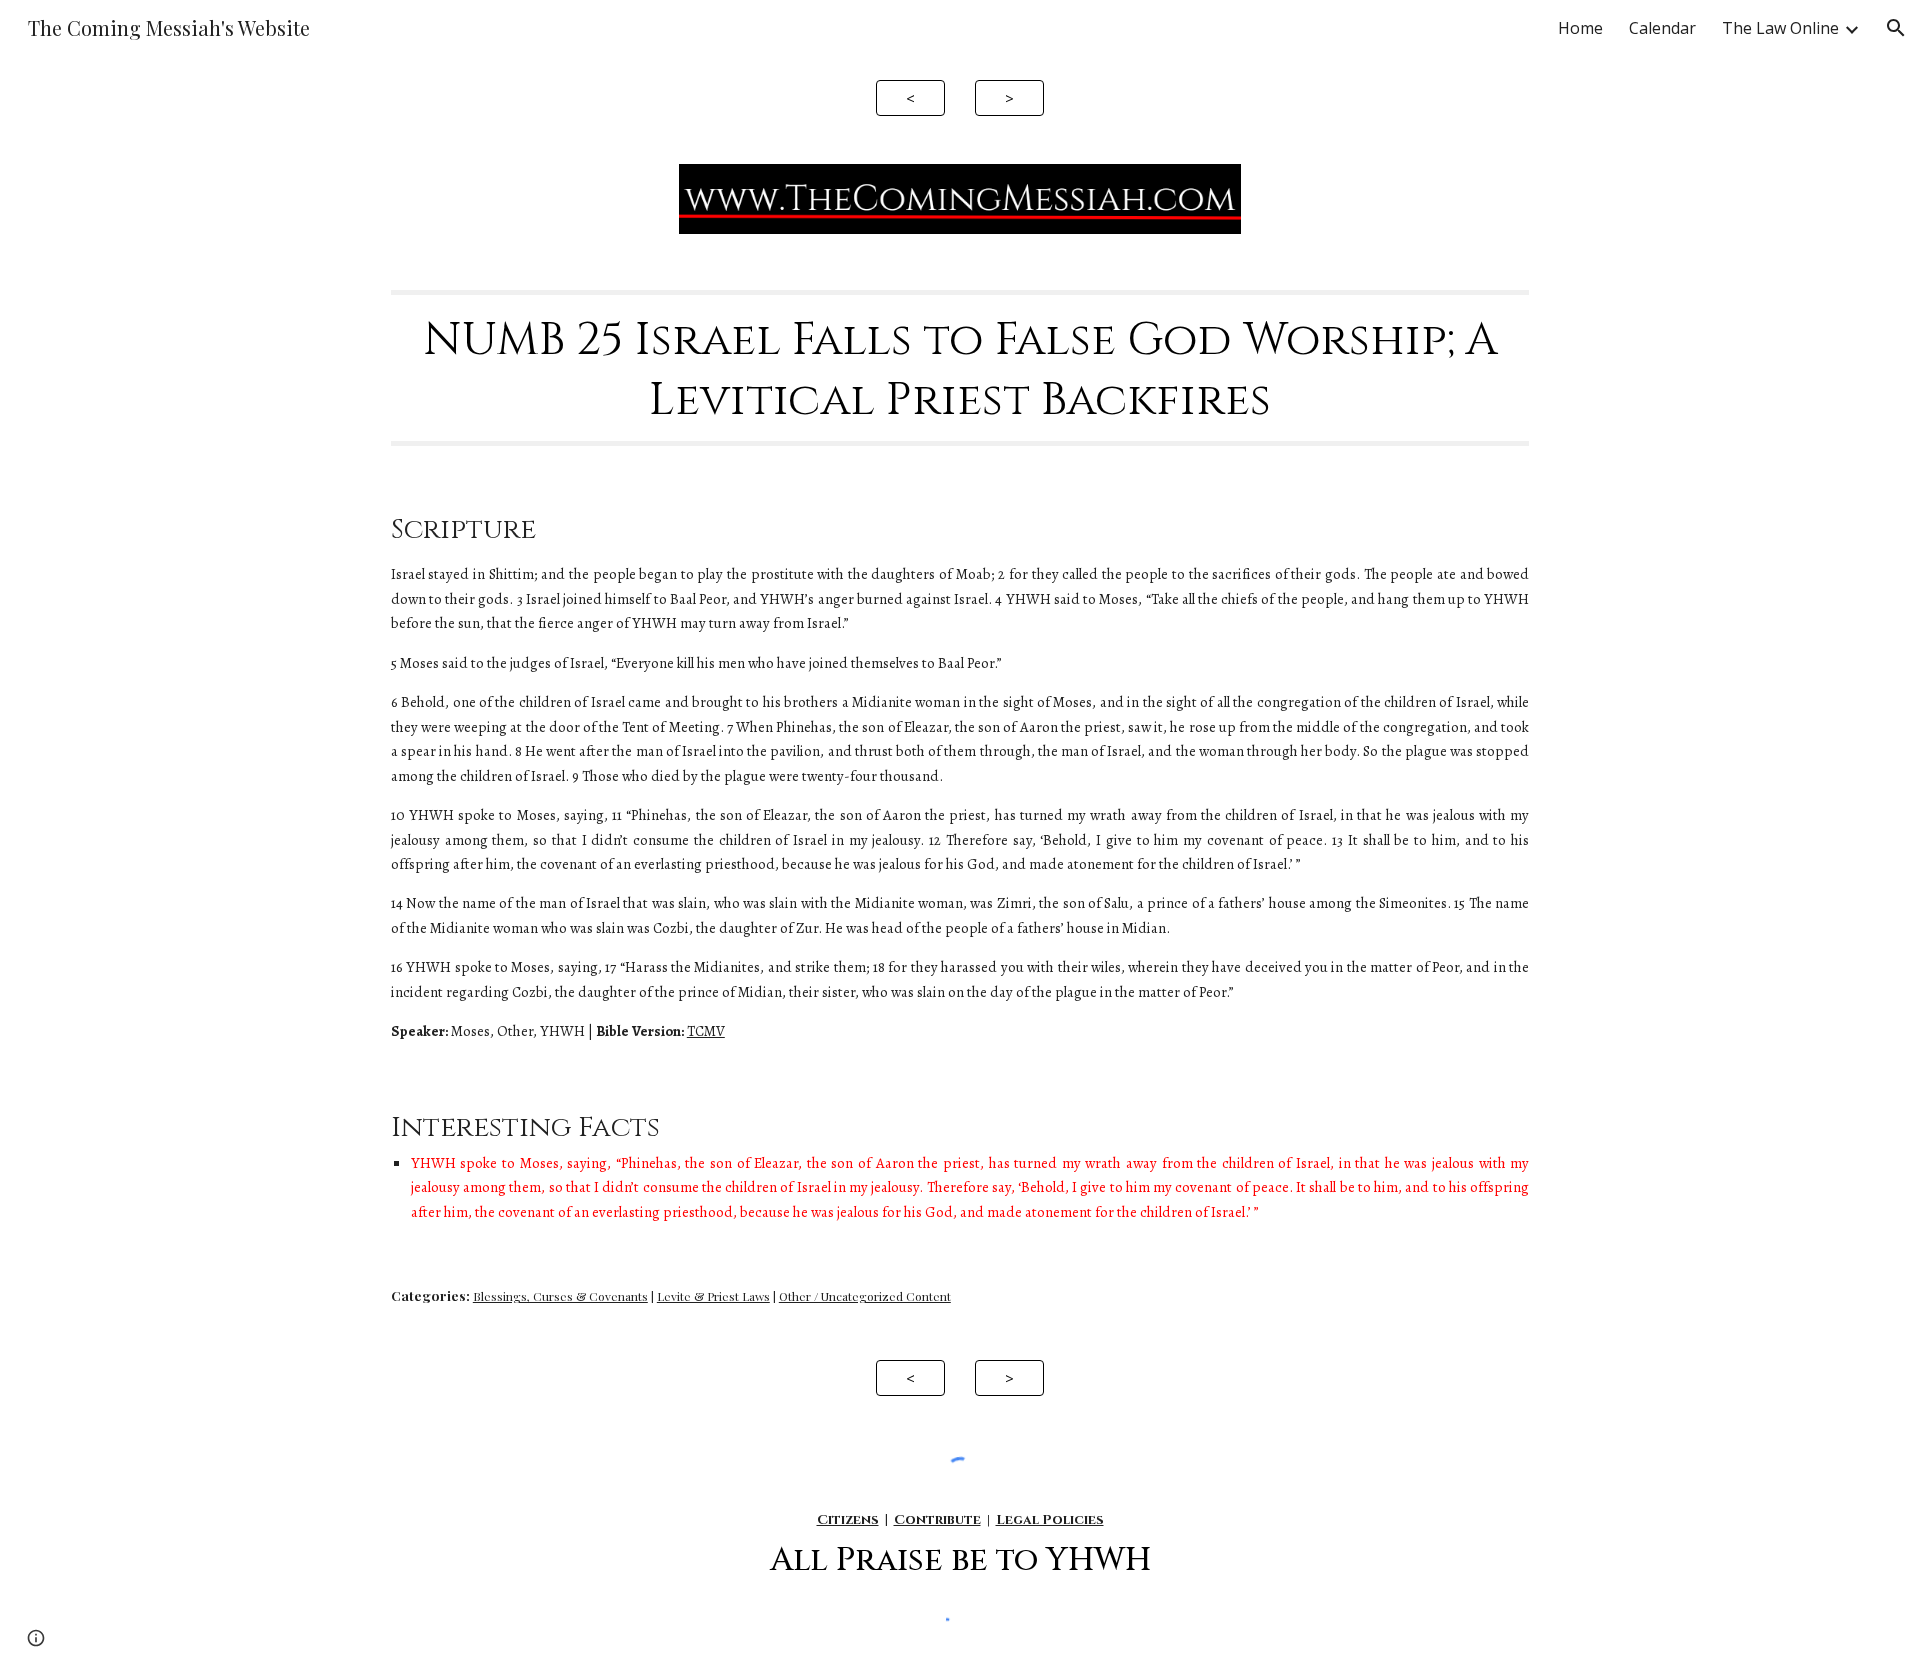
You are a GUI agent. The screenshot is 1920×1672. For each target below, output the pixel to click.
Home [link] (1580, 28)
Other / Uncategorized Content (865, 1296)
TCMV (706, 1031)
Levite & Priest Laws (713, 1296)
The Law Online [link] (1780, 28)
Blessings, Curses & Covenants (560, 1296)
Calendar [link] (1662, 28)
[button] (1896, 28)
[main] (960, 368)
